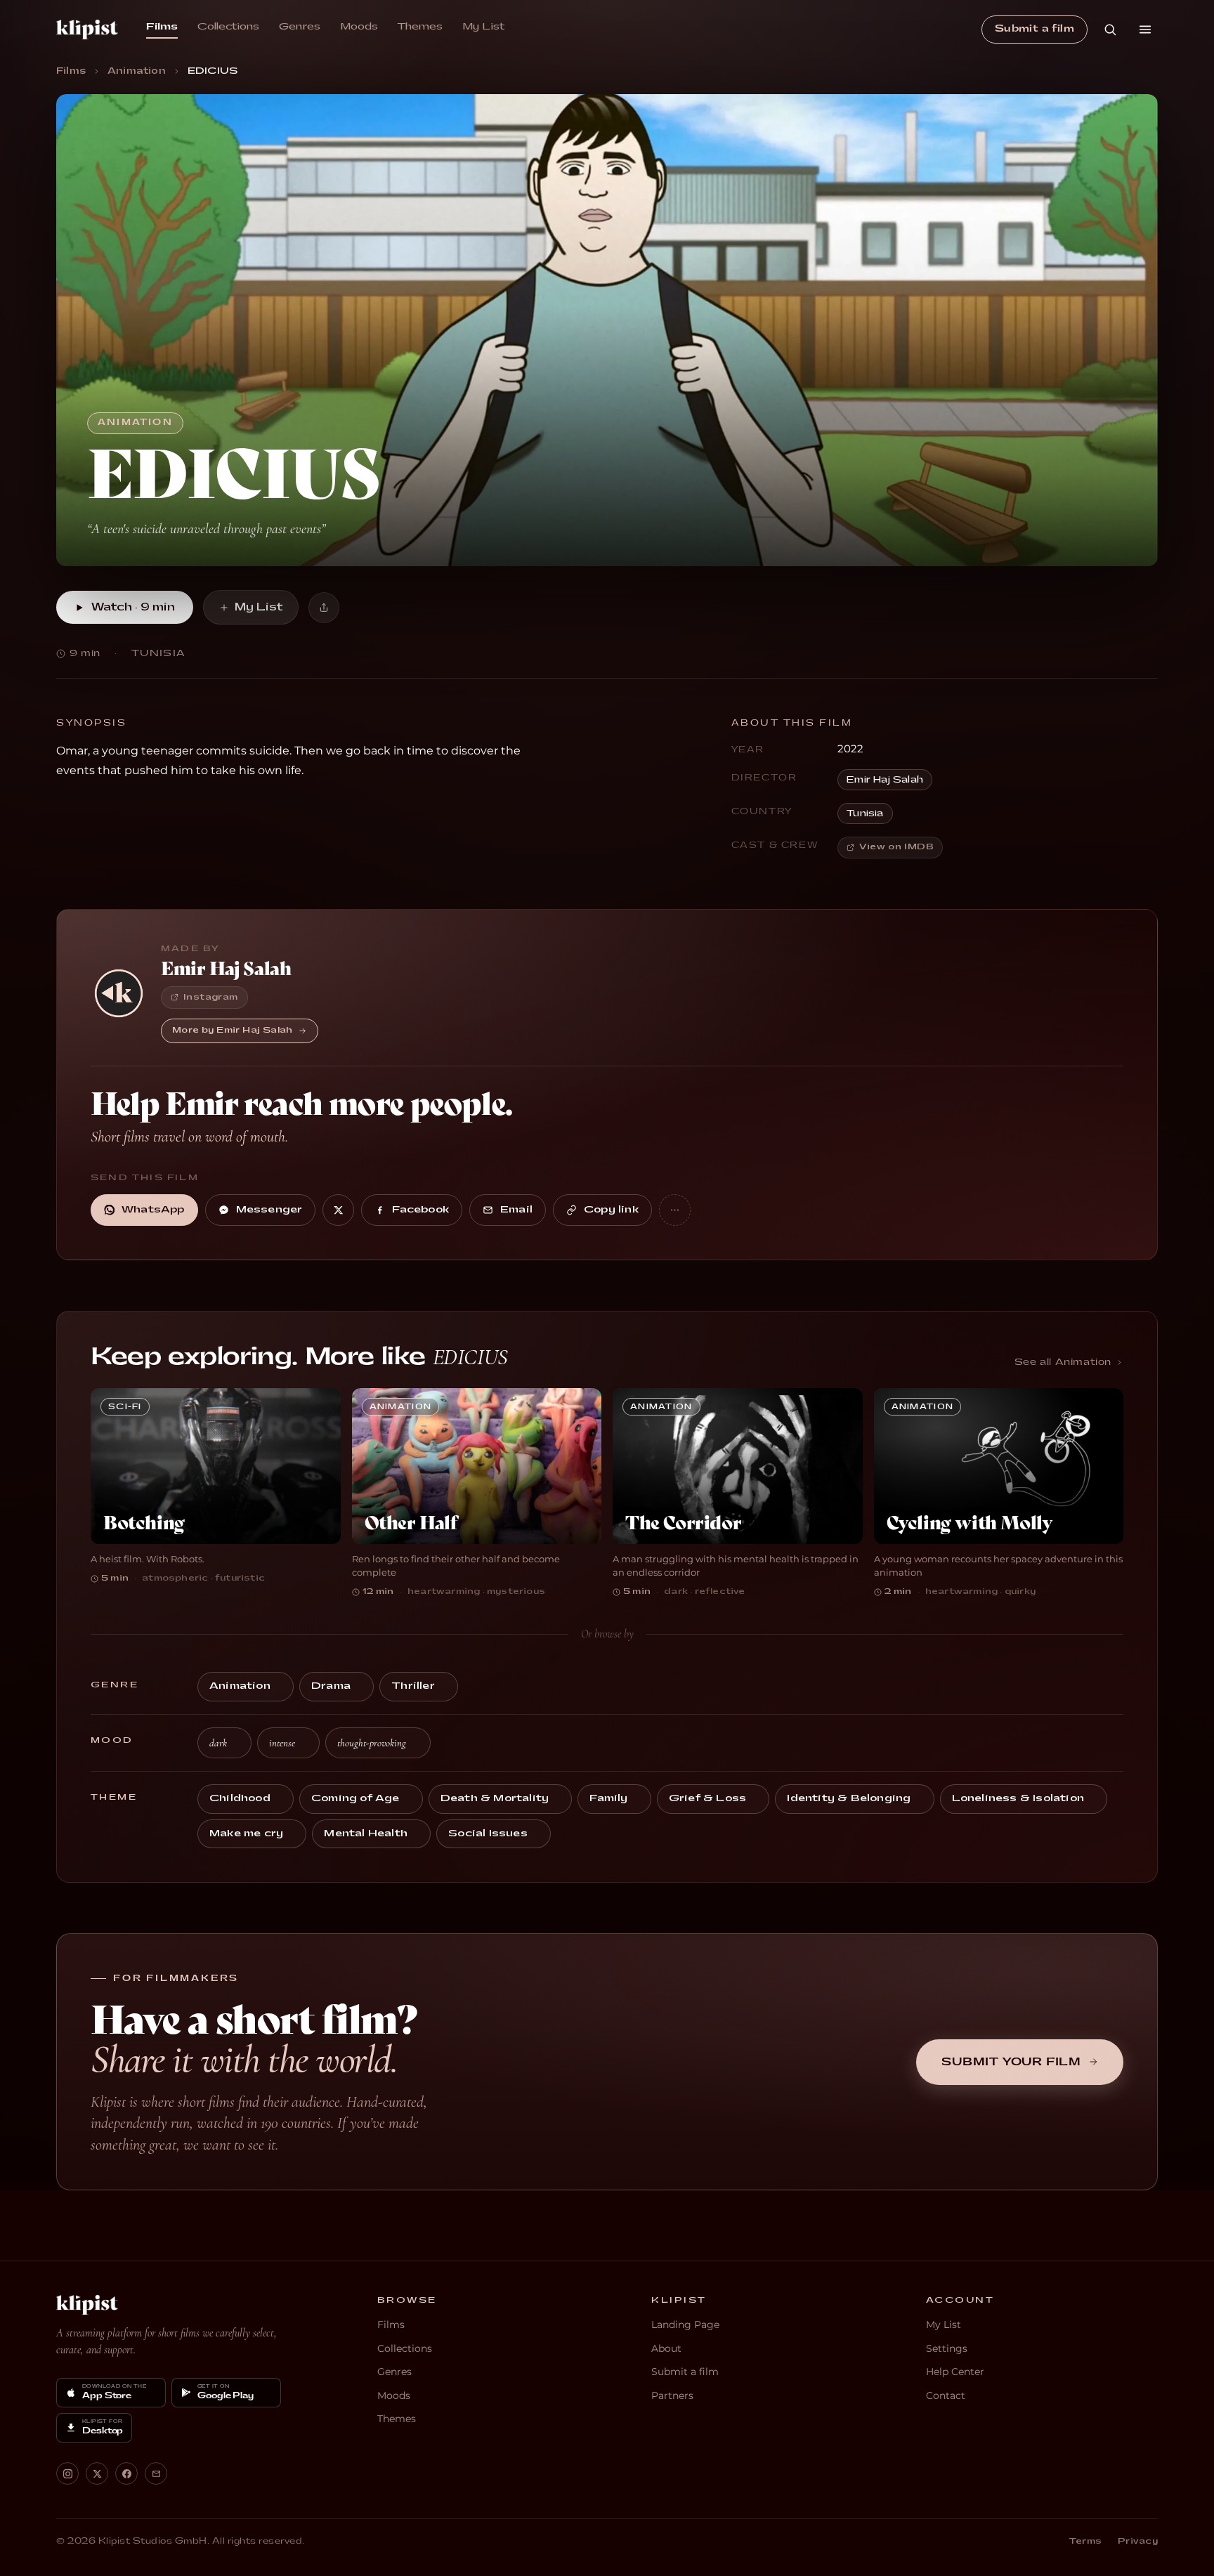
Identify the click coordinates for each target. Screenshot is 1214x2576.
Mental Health (366, 1833)
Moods (359, 27)
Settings (947, 2348)
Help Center (955, 2372)
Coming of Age (355, 1798)
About (666, 2348)
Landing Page (685, 2325)
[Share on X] (338, 1210)
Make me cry (246, 1833)
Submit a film (1034, 29)
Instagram (211, 997)
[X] (97, 2473)
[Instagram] (67, 2473)
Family (608, 1798)
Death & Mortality (495, 1798)
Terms (1086, 2541)
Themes (420, 27)
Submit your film (1011, 2062)
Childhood (240, 1798)
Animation (137, 71)
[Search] (1110, 30)
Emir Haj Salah (885, 780)
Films (162, 27)
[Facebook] (126, 2473)
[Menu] (1145, 30)
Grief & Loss (707, 1798)
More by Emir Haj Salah (233, 1030)
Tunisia (865, 813)
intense (282, 1743)
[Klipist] (87, 2305)
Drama (331, 1686)
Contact (946, 2395)
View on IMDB (896, 847)
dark (218, 1743)
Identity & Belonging (849, 1798)
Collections (228, 27)
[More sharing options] (675, 1210)
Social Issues (488, 1833)
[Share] (324, 608)
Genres (300, 27)
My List (483, 27)
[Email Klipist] (156, 2473)
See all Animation (1063, 1362)
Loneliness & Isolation (1018, 1798)
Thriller (413, 1686)
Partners (672, 2395)
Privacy (1138, 2541)
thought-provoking (372, 1743)
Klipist (87, 30)
